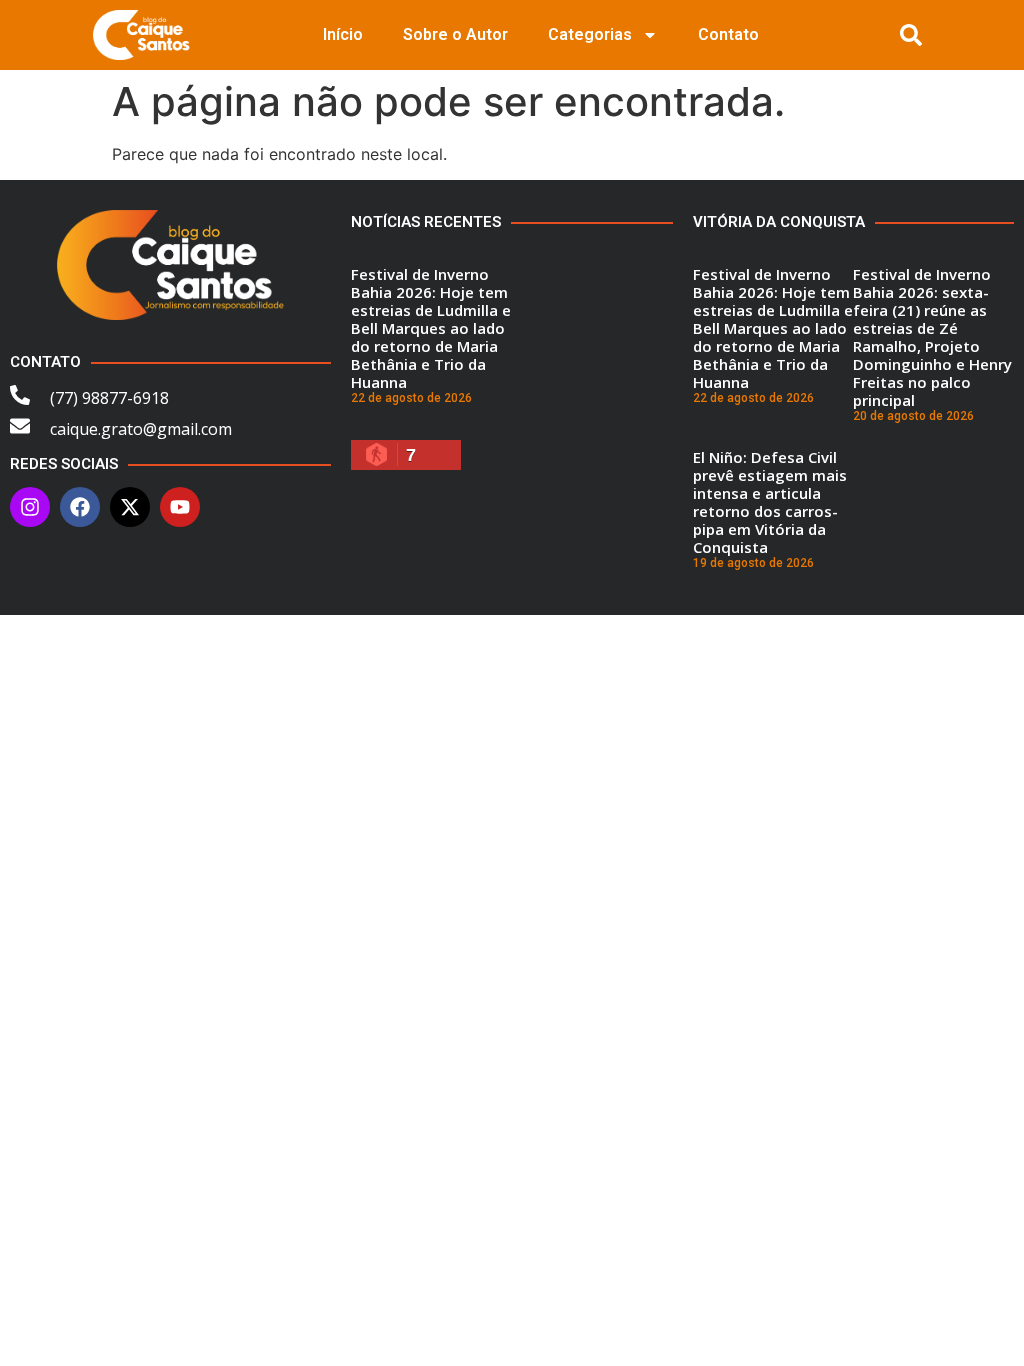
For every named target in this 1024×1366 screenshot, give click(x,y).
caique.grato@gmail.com (141, 429)
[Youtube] (180, 507)
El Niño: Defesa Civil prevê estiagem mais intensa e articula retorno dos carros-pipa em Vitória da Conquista (770, 502)
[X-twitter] (130, 507)
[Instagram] (30, 507)
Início (343, 34)
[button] (911, 35)
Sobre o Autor (455, 34)
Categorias (590, 34)
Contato (728, 34)
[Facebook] (80, 507)
